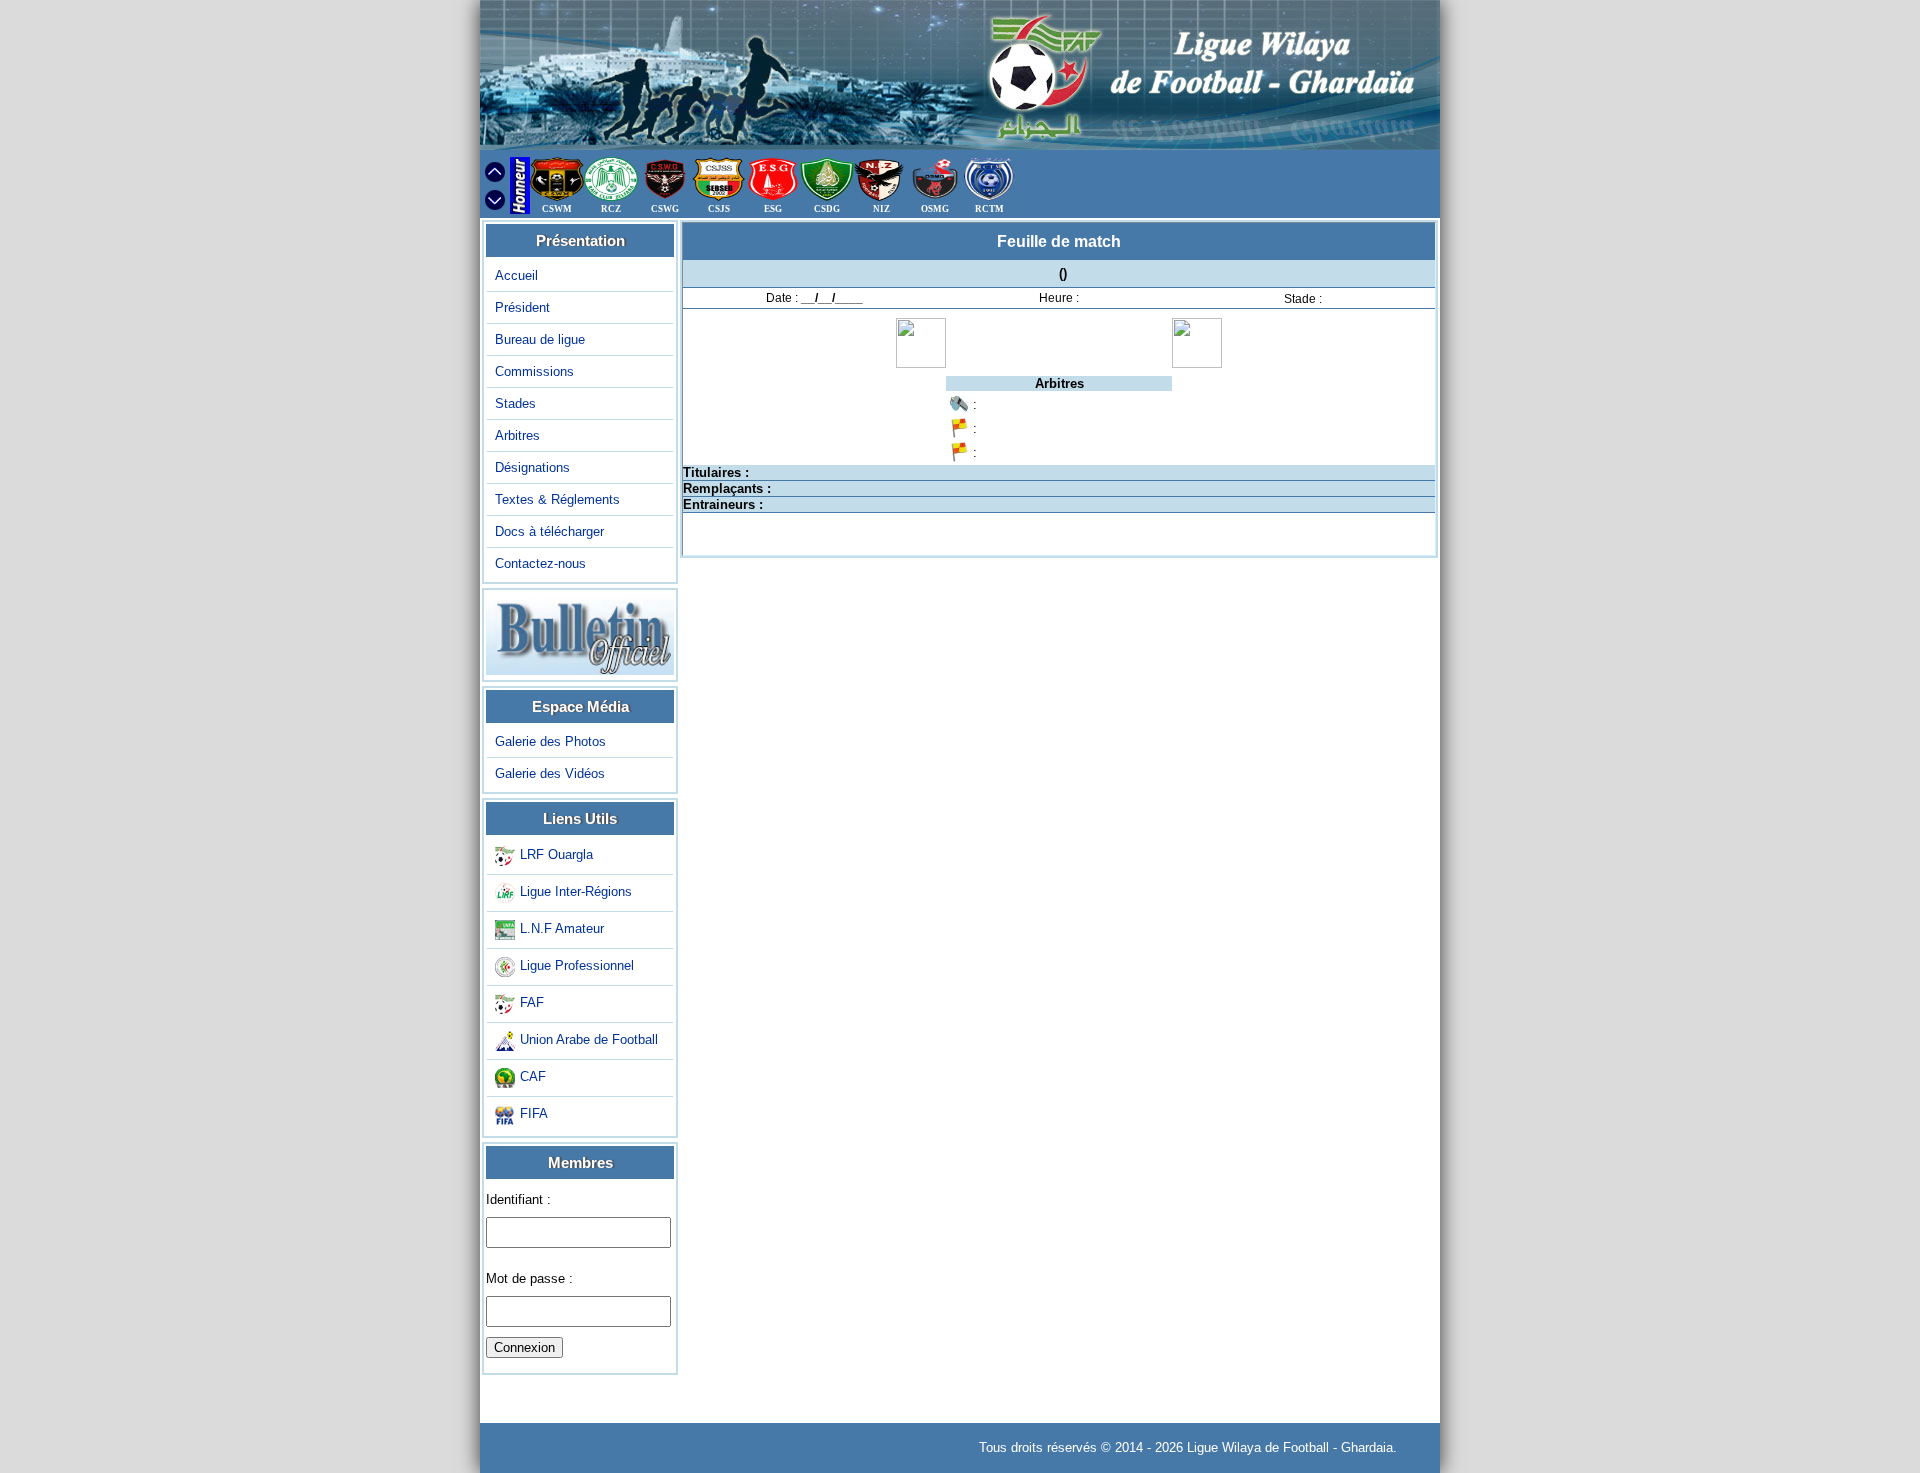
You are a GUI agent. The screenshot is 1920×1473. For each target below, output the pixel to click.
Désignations (532, 467)
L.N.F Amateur (562, 928)
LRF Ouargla (556, 854)
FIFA (534, 1113)
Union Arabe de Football (589, 1039)
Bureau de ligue (540, 339)
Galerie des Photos (550, 741)
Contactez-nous (540, 563)
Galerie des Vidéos (550, 773)
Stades (515, 403)
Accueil (516, 275)
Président (522, 307)
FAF (532, 1002)
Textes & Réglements (557, 499)
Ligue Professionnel (577, 965)
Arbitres (517, 435)
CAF (533, 1076)
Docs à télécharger (549, 531)
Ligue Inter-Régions (576, 891)
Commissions (534, 371)
